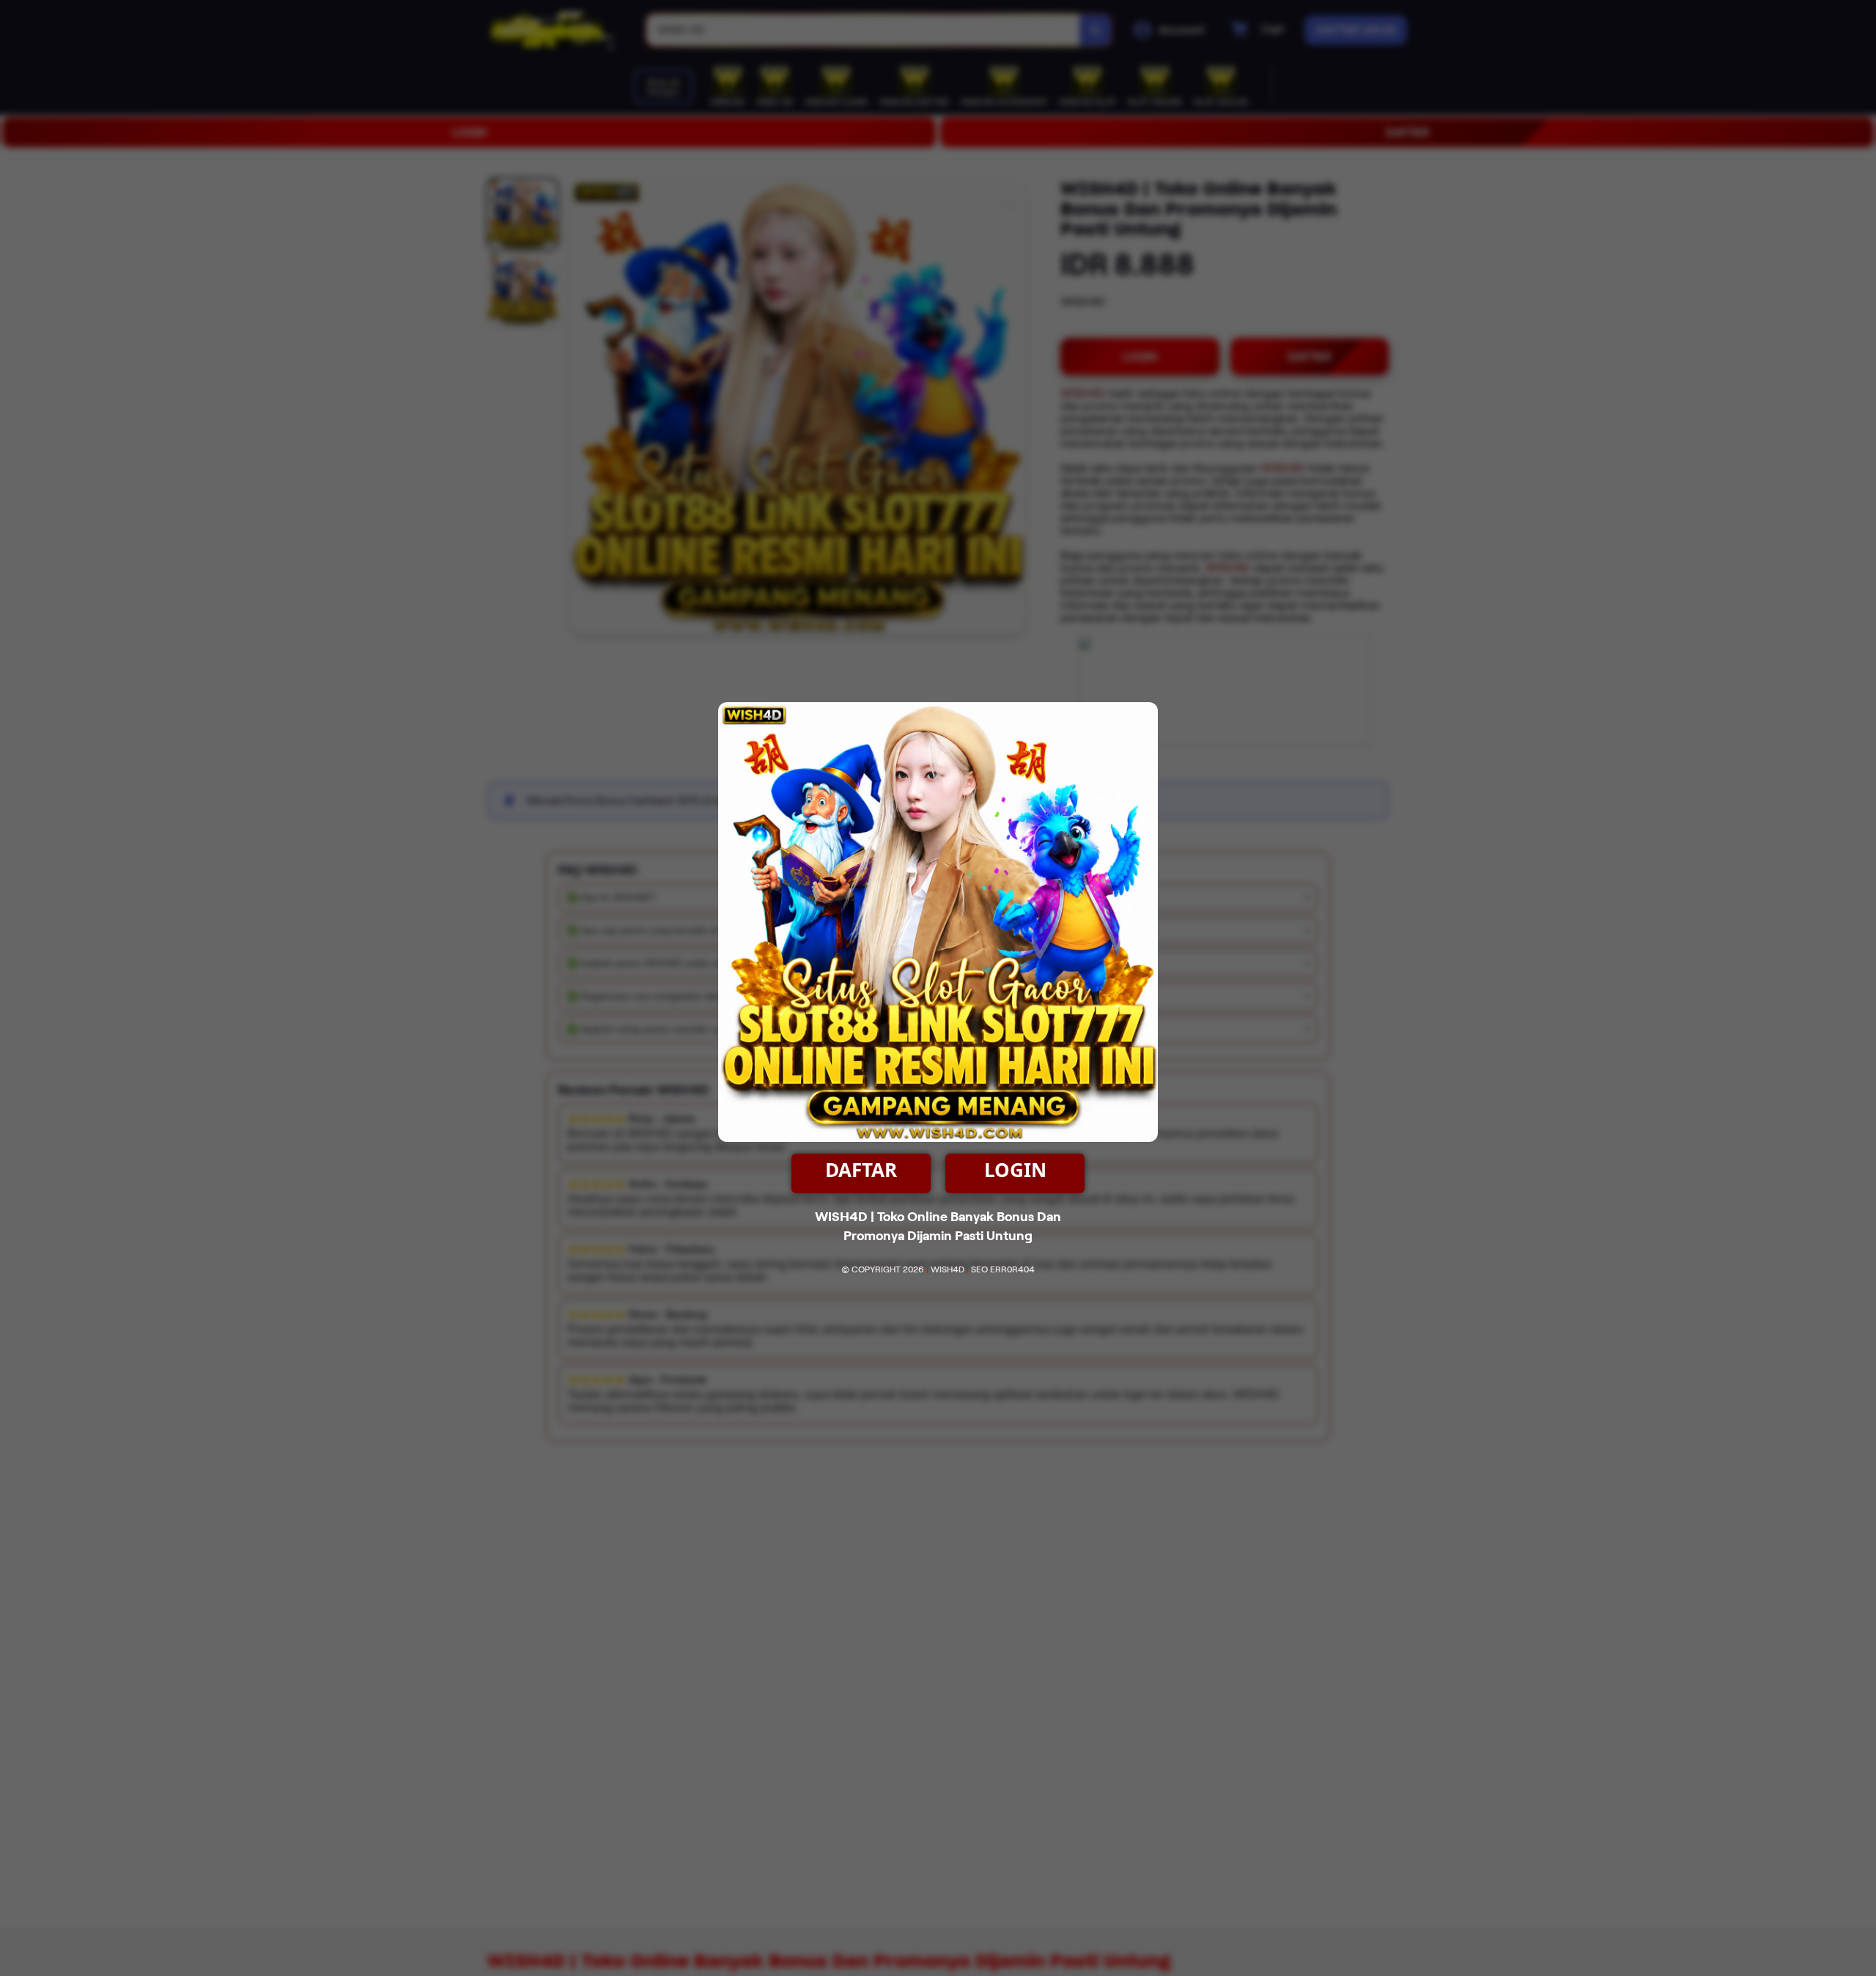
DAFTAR (861, 1170)
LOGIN (1015, 1170)
